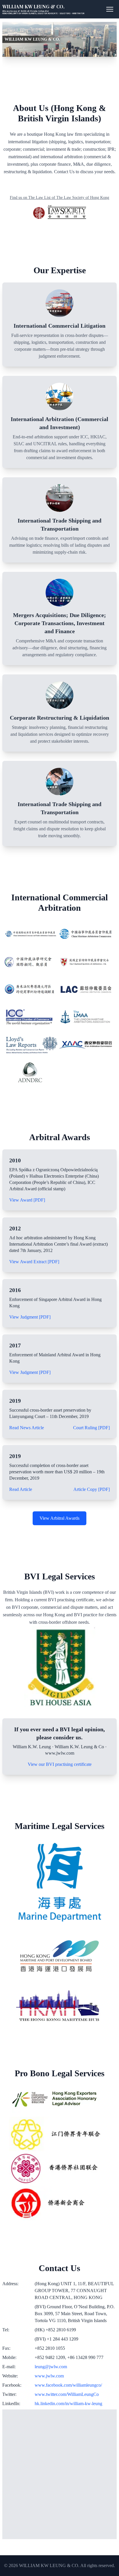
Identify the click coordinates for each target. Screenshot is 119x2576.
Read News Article (27, 1428)
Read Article (21, 1489)
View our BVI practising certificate (60, 1764)
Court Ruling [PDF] (91, 1428)
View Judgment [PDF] (30, 1317)
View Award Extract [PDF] (34, 1262)
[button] (110, 9)
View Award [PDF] (27, 1200)
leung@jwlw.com (51, 2367)
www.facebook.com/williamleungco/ (68, 2385)
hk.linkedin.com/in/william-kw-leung (68, 2404)
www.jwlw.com (49, 2376)
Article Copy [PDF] (92, 1489)
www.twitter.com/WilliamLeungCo (67, 2394)
